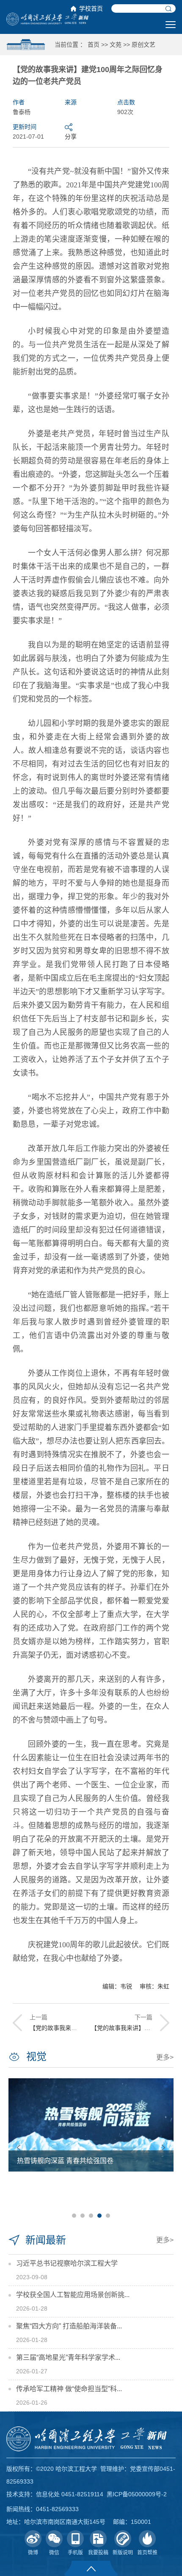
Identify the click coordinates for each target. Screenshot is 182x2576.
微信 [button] (54, 2553)
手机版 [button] (75, 2553)
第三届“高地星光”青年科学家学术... (68, 2357)
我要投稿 (98, 2553)
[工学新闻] (47, 19)
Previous (19, 2148)
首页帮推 (147, 2553)
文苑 (116, 45)
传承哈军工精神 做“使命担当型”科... (69, 2389)
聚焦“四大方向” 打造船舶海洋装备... (69, 2326)
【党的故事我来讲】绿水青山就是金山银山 (86, 2028)
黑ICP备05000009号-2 (137, 2494)
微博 (33, 2553)
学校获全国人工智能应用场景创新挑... (73, 2295)
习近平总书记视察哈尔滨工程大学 (67, 2263)
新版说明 (123, 2553)
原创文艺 (143, 45)
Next (163, 2148)
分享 (71, 137)
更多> (165, 2057)
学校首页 (91, 8)
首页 (94, 45)
